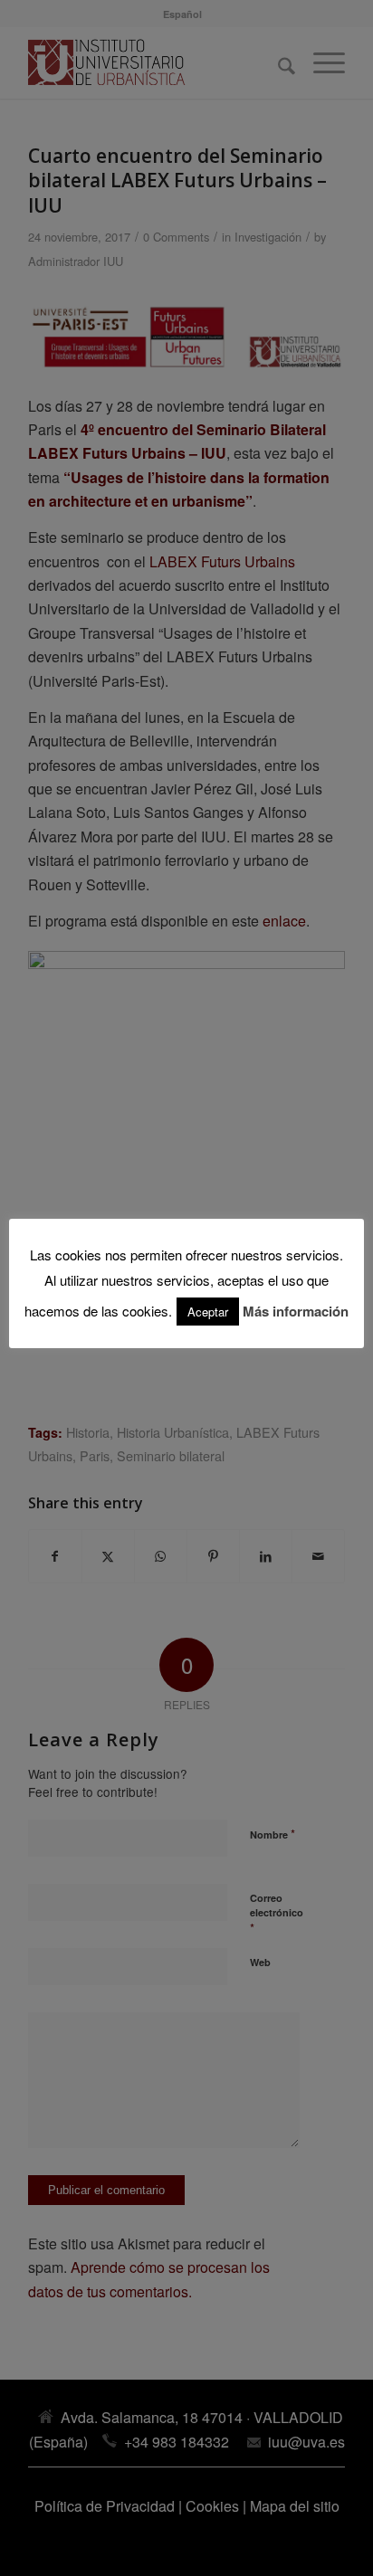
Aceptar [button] (208, 1312)
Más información (296, 1311)
